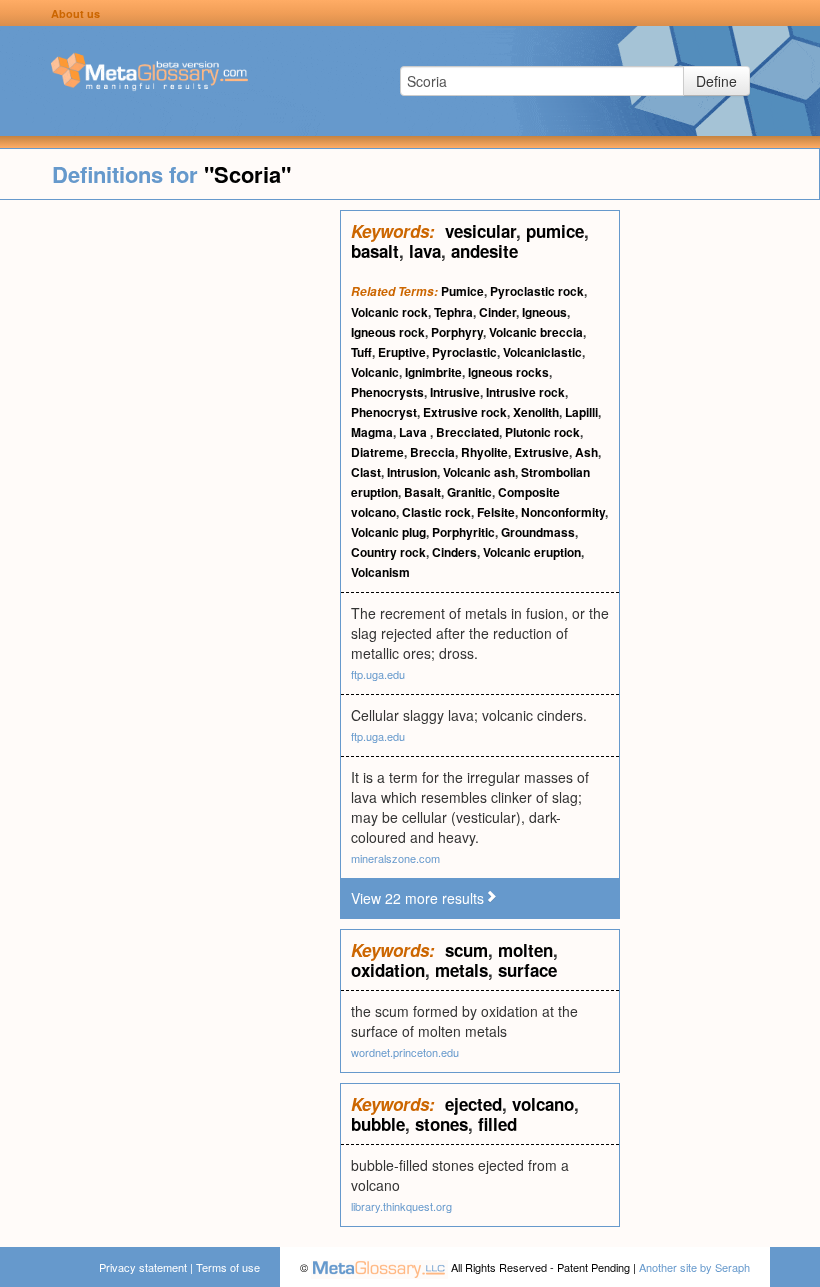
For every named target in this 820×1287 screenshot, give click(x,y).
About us (75, 13)
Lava (414, 432)
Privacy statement (143, 1267)
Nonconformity (563, 512)
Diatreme (377, 452)
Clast (366, 472)
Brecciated (467, 432)
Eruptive (402, 352)
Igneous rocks (508, 372)
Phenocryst (384, 412)
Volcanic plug (388, 532)
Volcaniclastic (542, 352)
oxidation (388, 970)
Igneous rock (388, 332)
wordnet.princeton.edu (405, 1052)
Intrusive (455, 392)
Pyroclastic (464, 352)
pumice (555, 231)
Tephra (453, 312)
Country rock (388, 552)
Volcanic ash (479, 472)
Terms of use (228, 1267)
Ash (586, 452)
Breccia (432, 452)
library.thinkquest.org (401, 1206)
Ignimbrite (433, 372)
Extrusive (541, 452)
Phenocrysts (387, 392)
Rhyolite (484, 452)
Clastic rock (436, 512)
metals (461, 970)
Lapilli (581, 412)
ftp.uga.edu (378, 674)
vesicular (480, 231)
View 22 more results (417, 898)
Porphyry (457, 332)
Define (716, 81)
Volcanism (380, 572)
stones (441, 1124)
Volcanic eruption (532, 552)
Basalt (422, 492)
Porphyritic (463, 532)
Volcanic (375, 372)
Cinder (497, 312)
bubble (378, 1124)
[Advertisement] (170, 510)
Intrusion (412, 472)
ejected (473, 1104)
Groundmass (538, 532)
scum (466, 950)
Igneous (544, 312)
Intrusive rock (525, 392)
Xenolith (536, 412)
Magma (372, 432)
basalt (375, 251)
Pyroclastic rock (537, 291)
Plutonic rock (542, 432)
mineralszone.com (395, 858)
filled (497, 1124)
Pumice (462, 291)
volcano (543, 1104)
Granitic (469, 492)
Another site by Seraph (694, 1267)
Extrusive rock (465, 412)
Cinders (454, 552)
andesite (484, 251)
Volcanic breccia (536, 332)
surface (527, 970)
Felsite (496, 512)
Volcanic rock (389, 312)
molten (525, 950)
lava (425, 251)
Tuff (361, 352)
